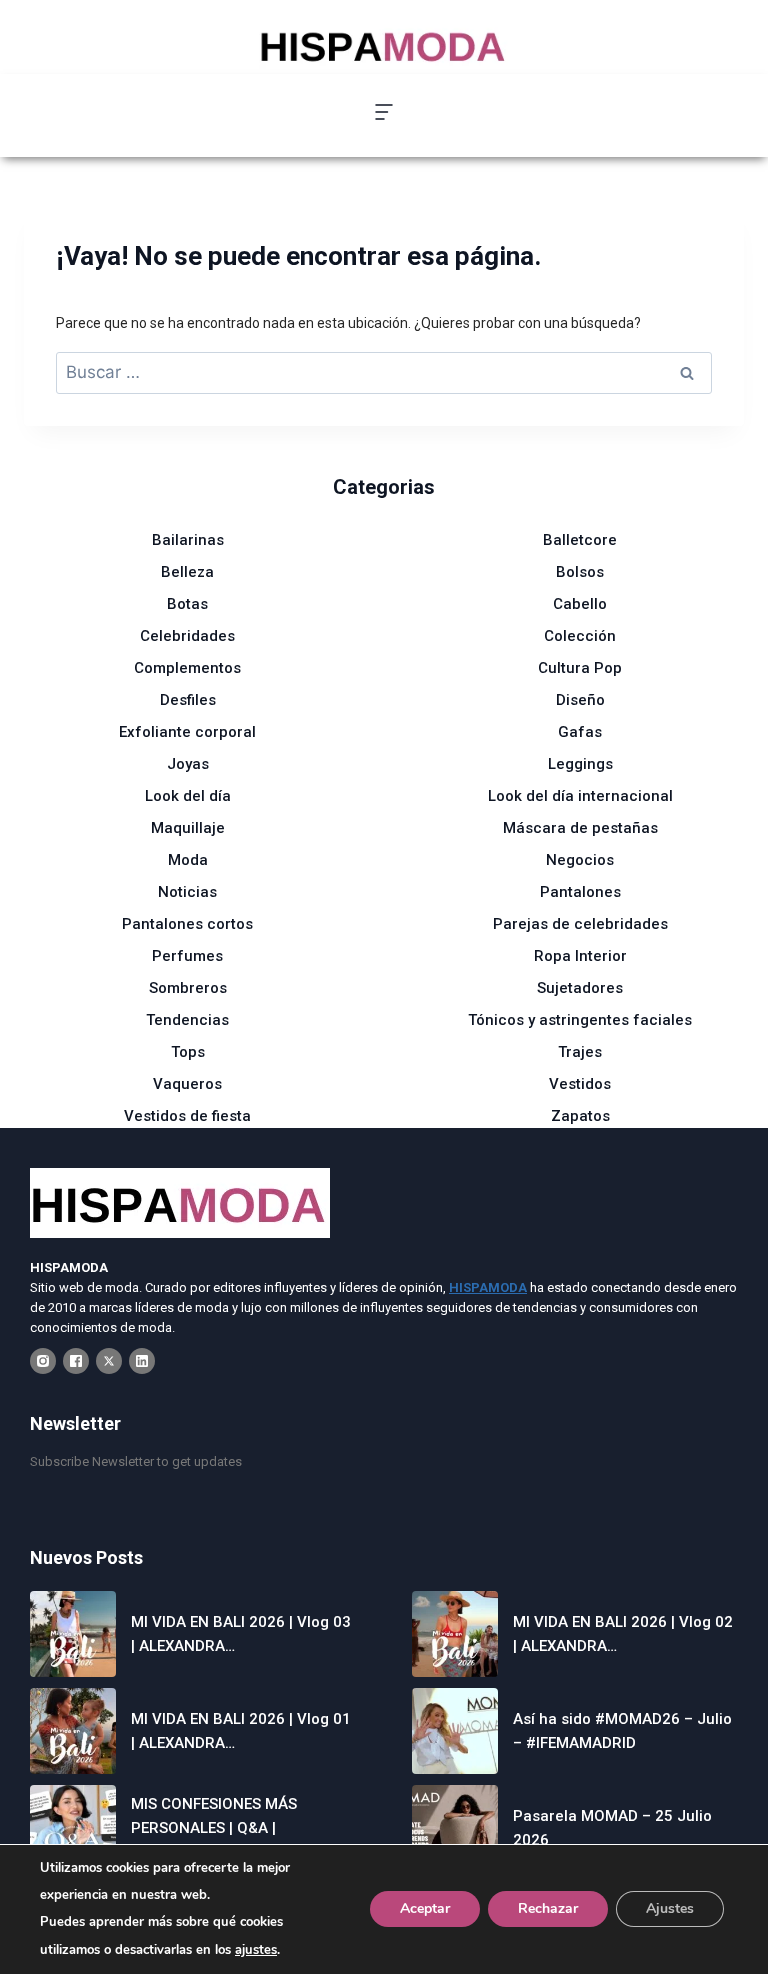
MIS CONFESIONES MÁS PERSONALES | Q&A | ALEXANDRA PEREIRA (214, 1828)
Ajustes (670, 1909)
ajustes (256, 1950)
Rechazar (548, 1909)
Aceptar (425, 1909)
